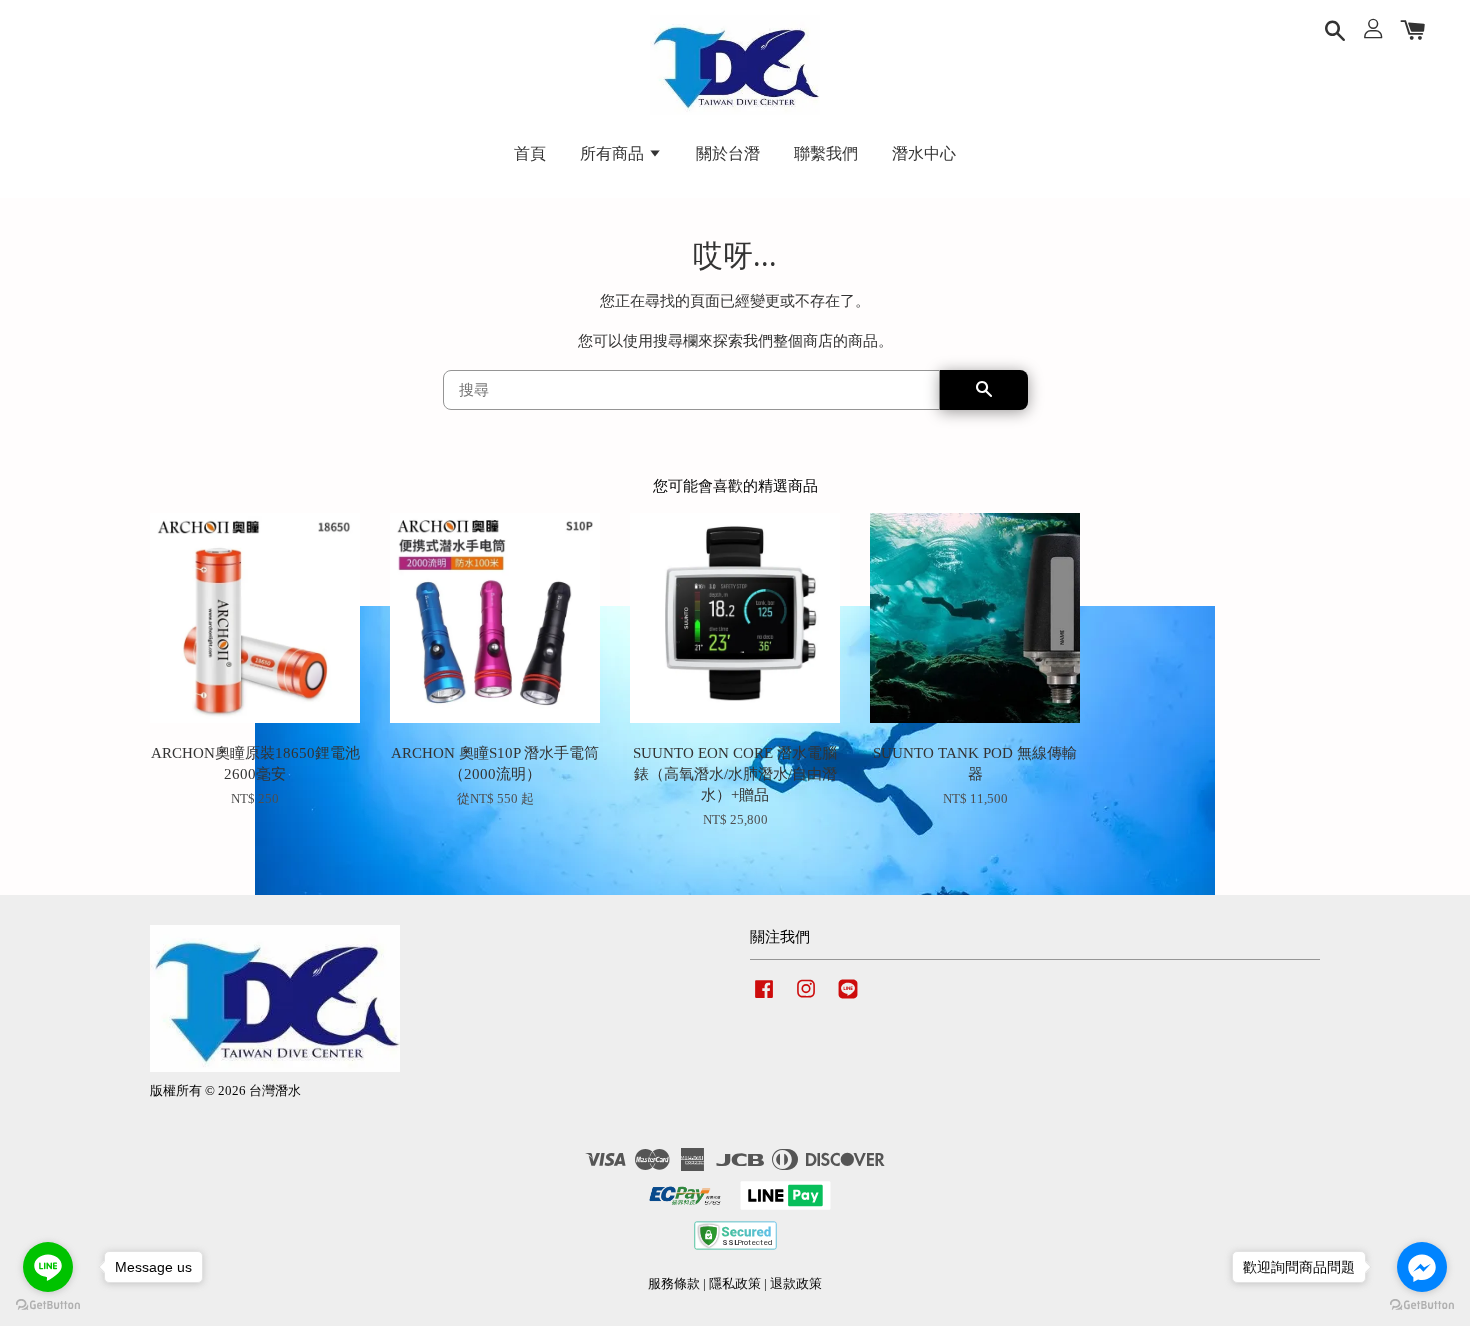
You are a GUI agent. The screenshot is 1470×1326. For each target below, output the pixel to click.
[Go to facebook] (1422, 1267)
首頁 (530, 153)
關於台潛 (728, 153)
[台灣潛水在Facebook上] (764, 999)
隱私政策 (735, 1284)
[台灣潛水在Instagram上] (806, 999)
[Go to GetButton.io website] (48, 1305)
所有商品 (614, 153)
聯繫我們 (826, 153)
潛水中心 (924, 153)
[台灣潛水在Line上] (848, 999)
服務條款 (674, 1284)
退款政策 (796, 1284)
